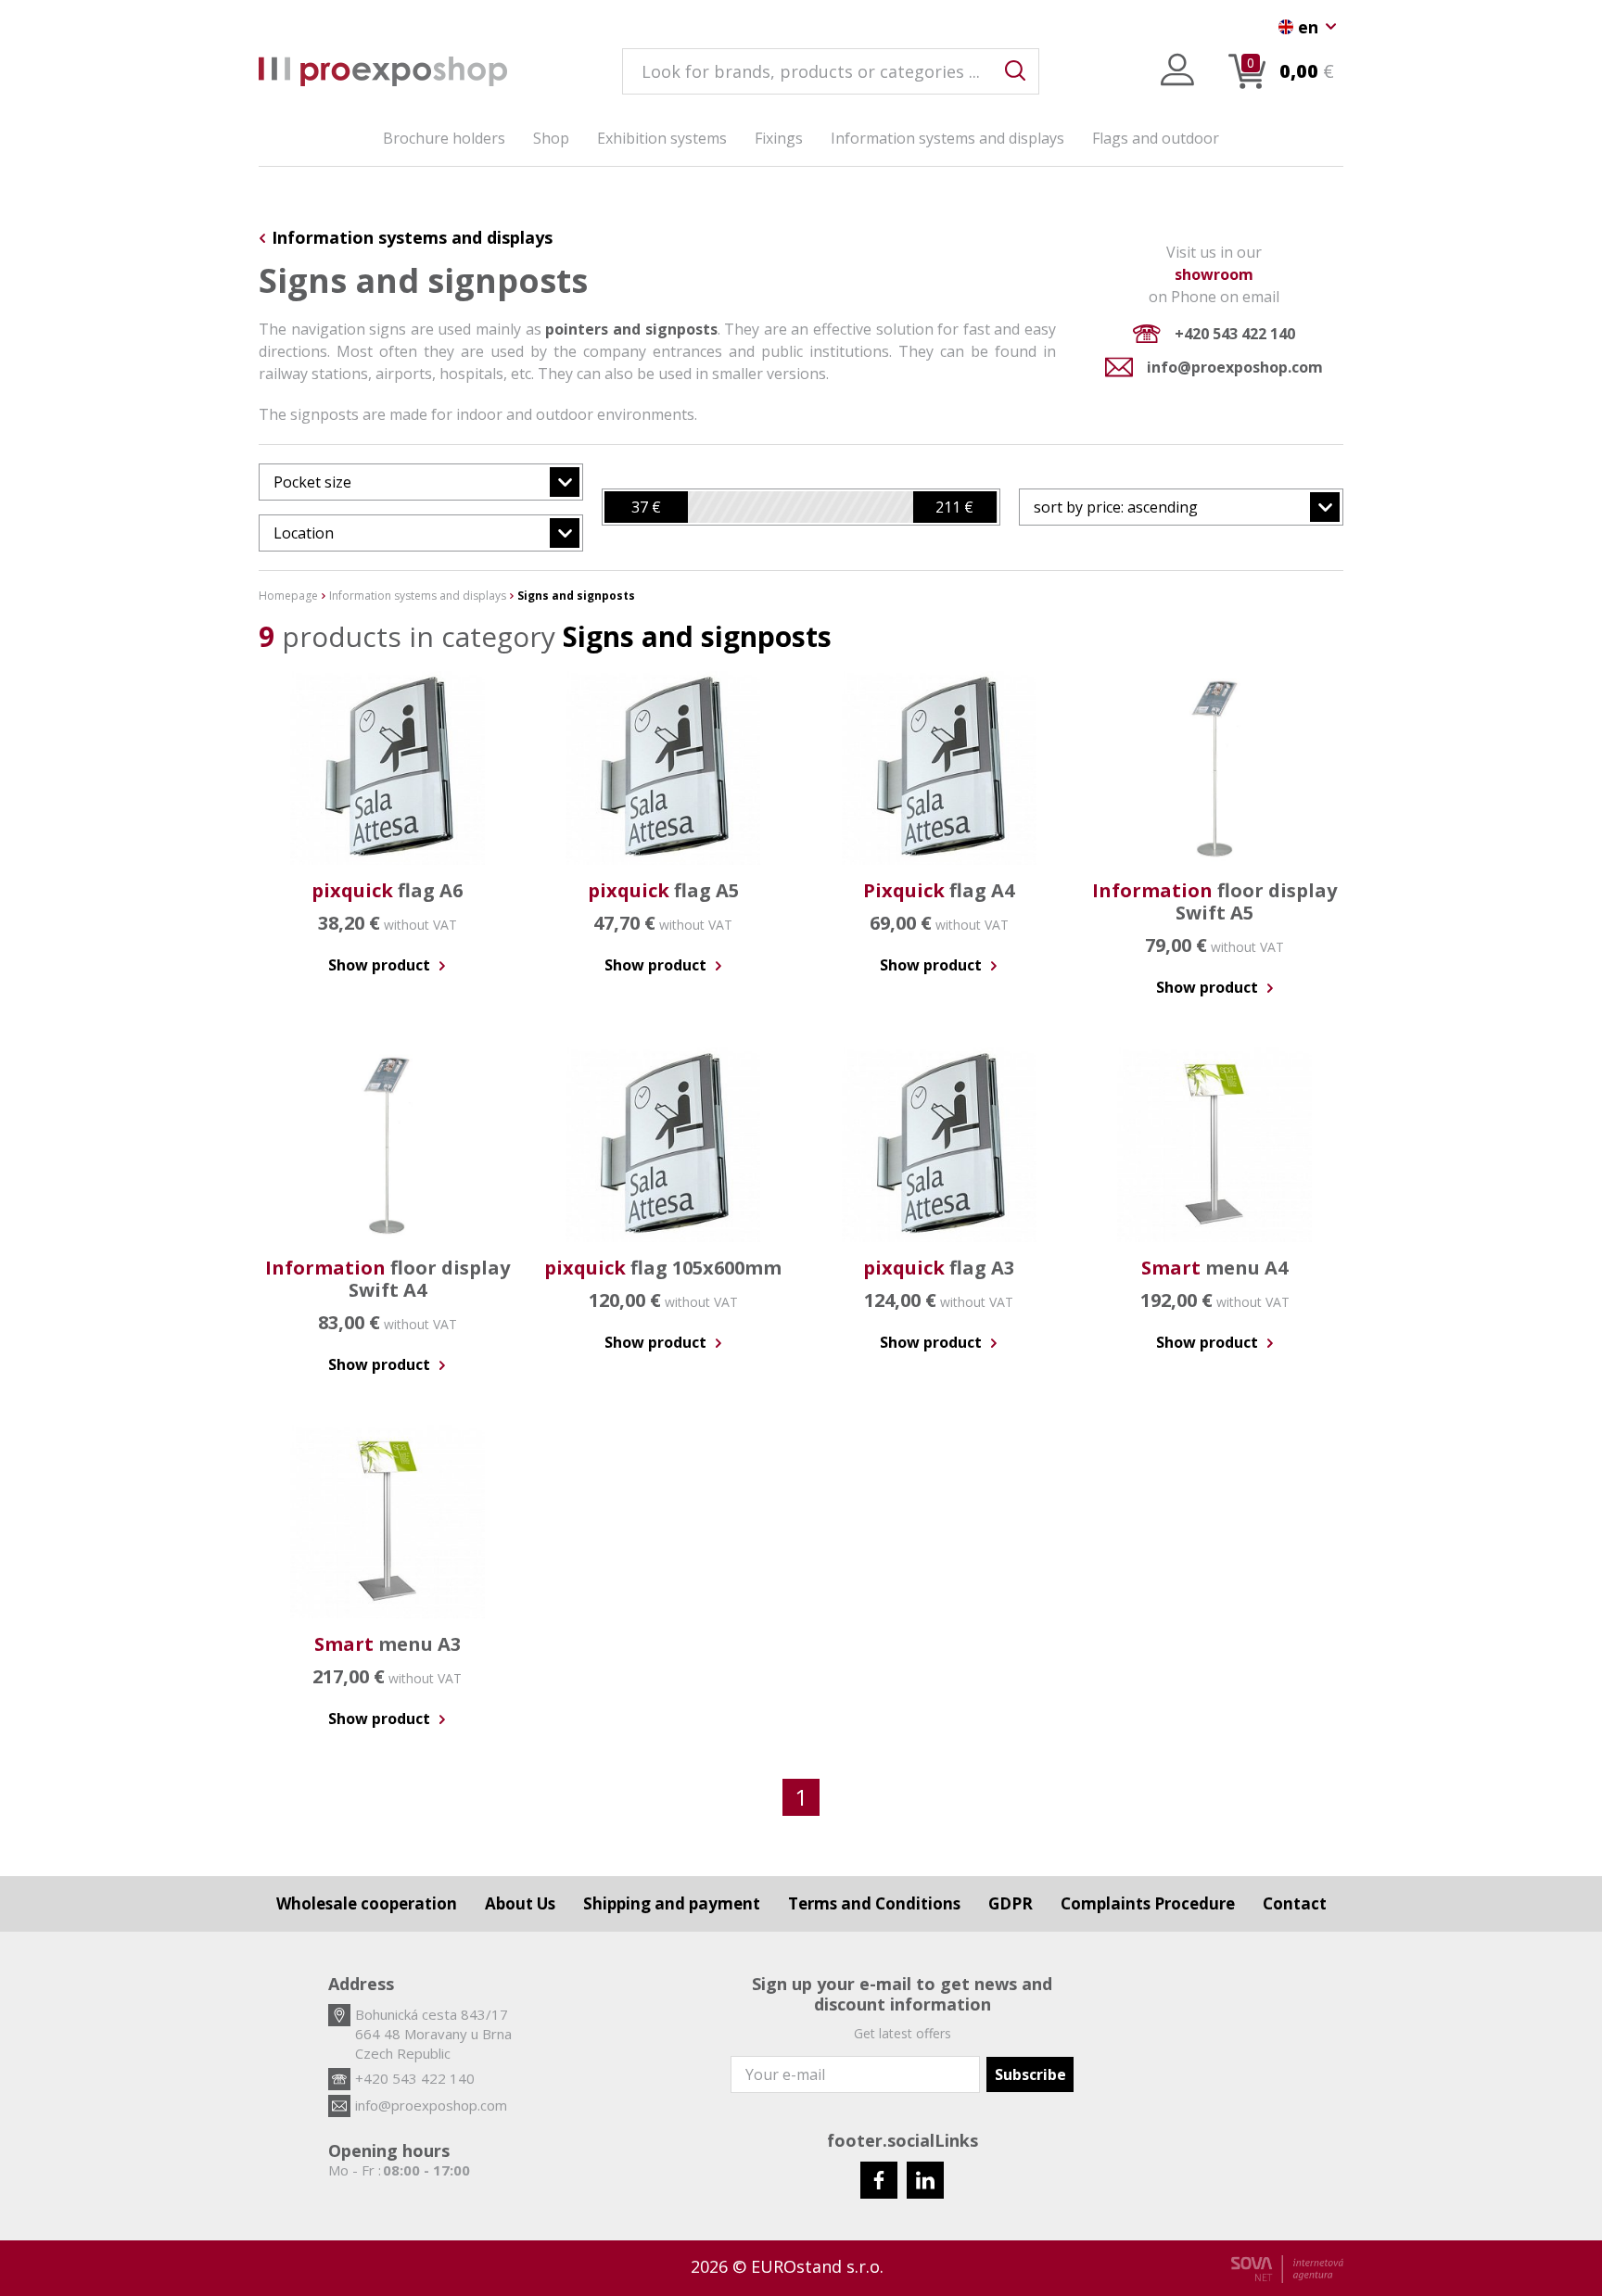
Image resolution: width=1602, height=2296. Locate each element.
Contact (1295, 1903)
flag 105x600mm (663, 1268)
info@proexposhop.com (1235, 367)
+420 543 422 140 (1235, 334)
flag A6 (387, 890)
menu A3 (388, 1644)
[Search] (1015, 71)
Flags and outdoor (1156, 138)
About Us (520, 1903)
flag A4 (939, 890)
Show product (381, 965)
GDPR (1011, 1903)
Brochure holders (444, 138)
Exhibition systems (662, 138)
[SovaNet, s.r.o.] (1287, 2269)
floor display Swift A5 (1214, 901)
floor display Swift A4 (388, 1279)
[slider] (646, 507)
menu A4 (1214, 1268)
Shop (551, 138)
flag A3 (939, 1268)
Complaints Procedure (1148, 1903)
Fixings (779, 138)
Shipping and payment (672, 1903)
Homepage (288, 596)
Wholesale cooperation (367, 1903)
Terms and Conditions (874, 1903)
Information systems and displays (947, 138)
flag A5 (663, 890)
